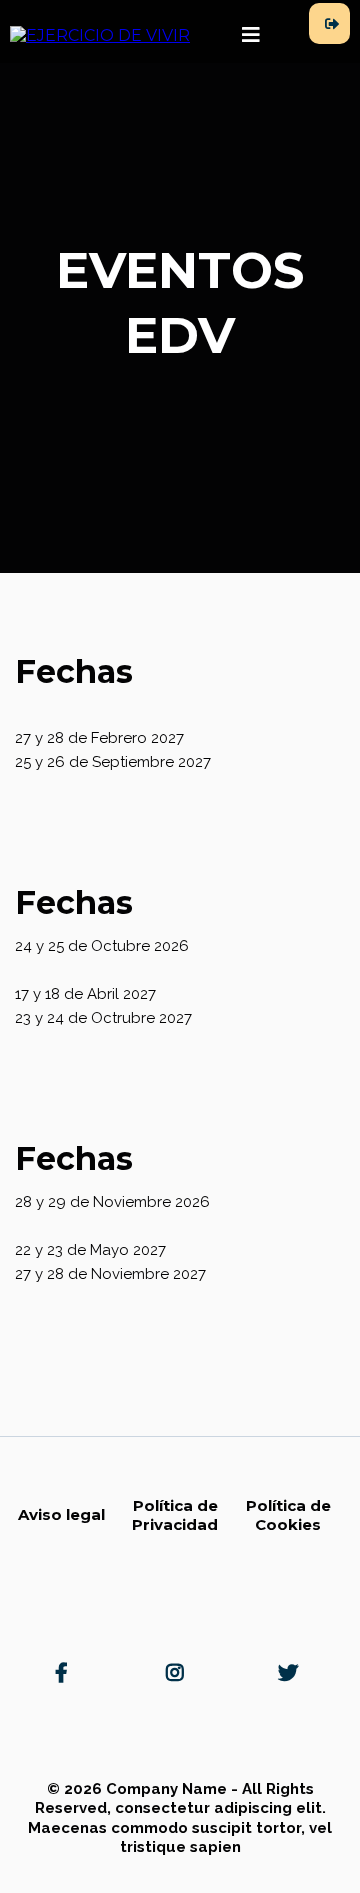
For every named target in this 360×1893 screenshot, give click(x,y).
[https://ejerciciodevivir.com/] (100, 35)
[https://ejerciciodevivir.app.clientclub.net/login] (329, 23)
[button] (251, 36)
